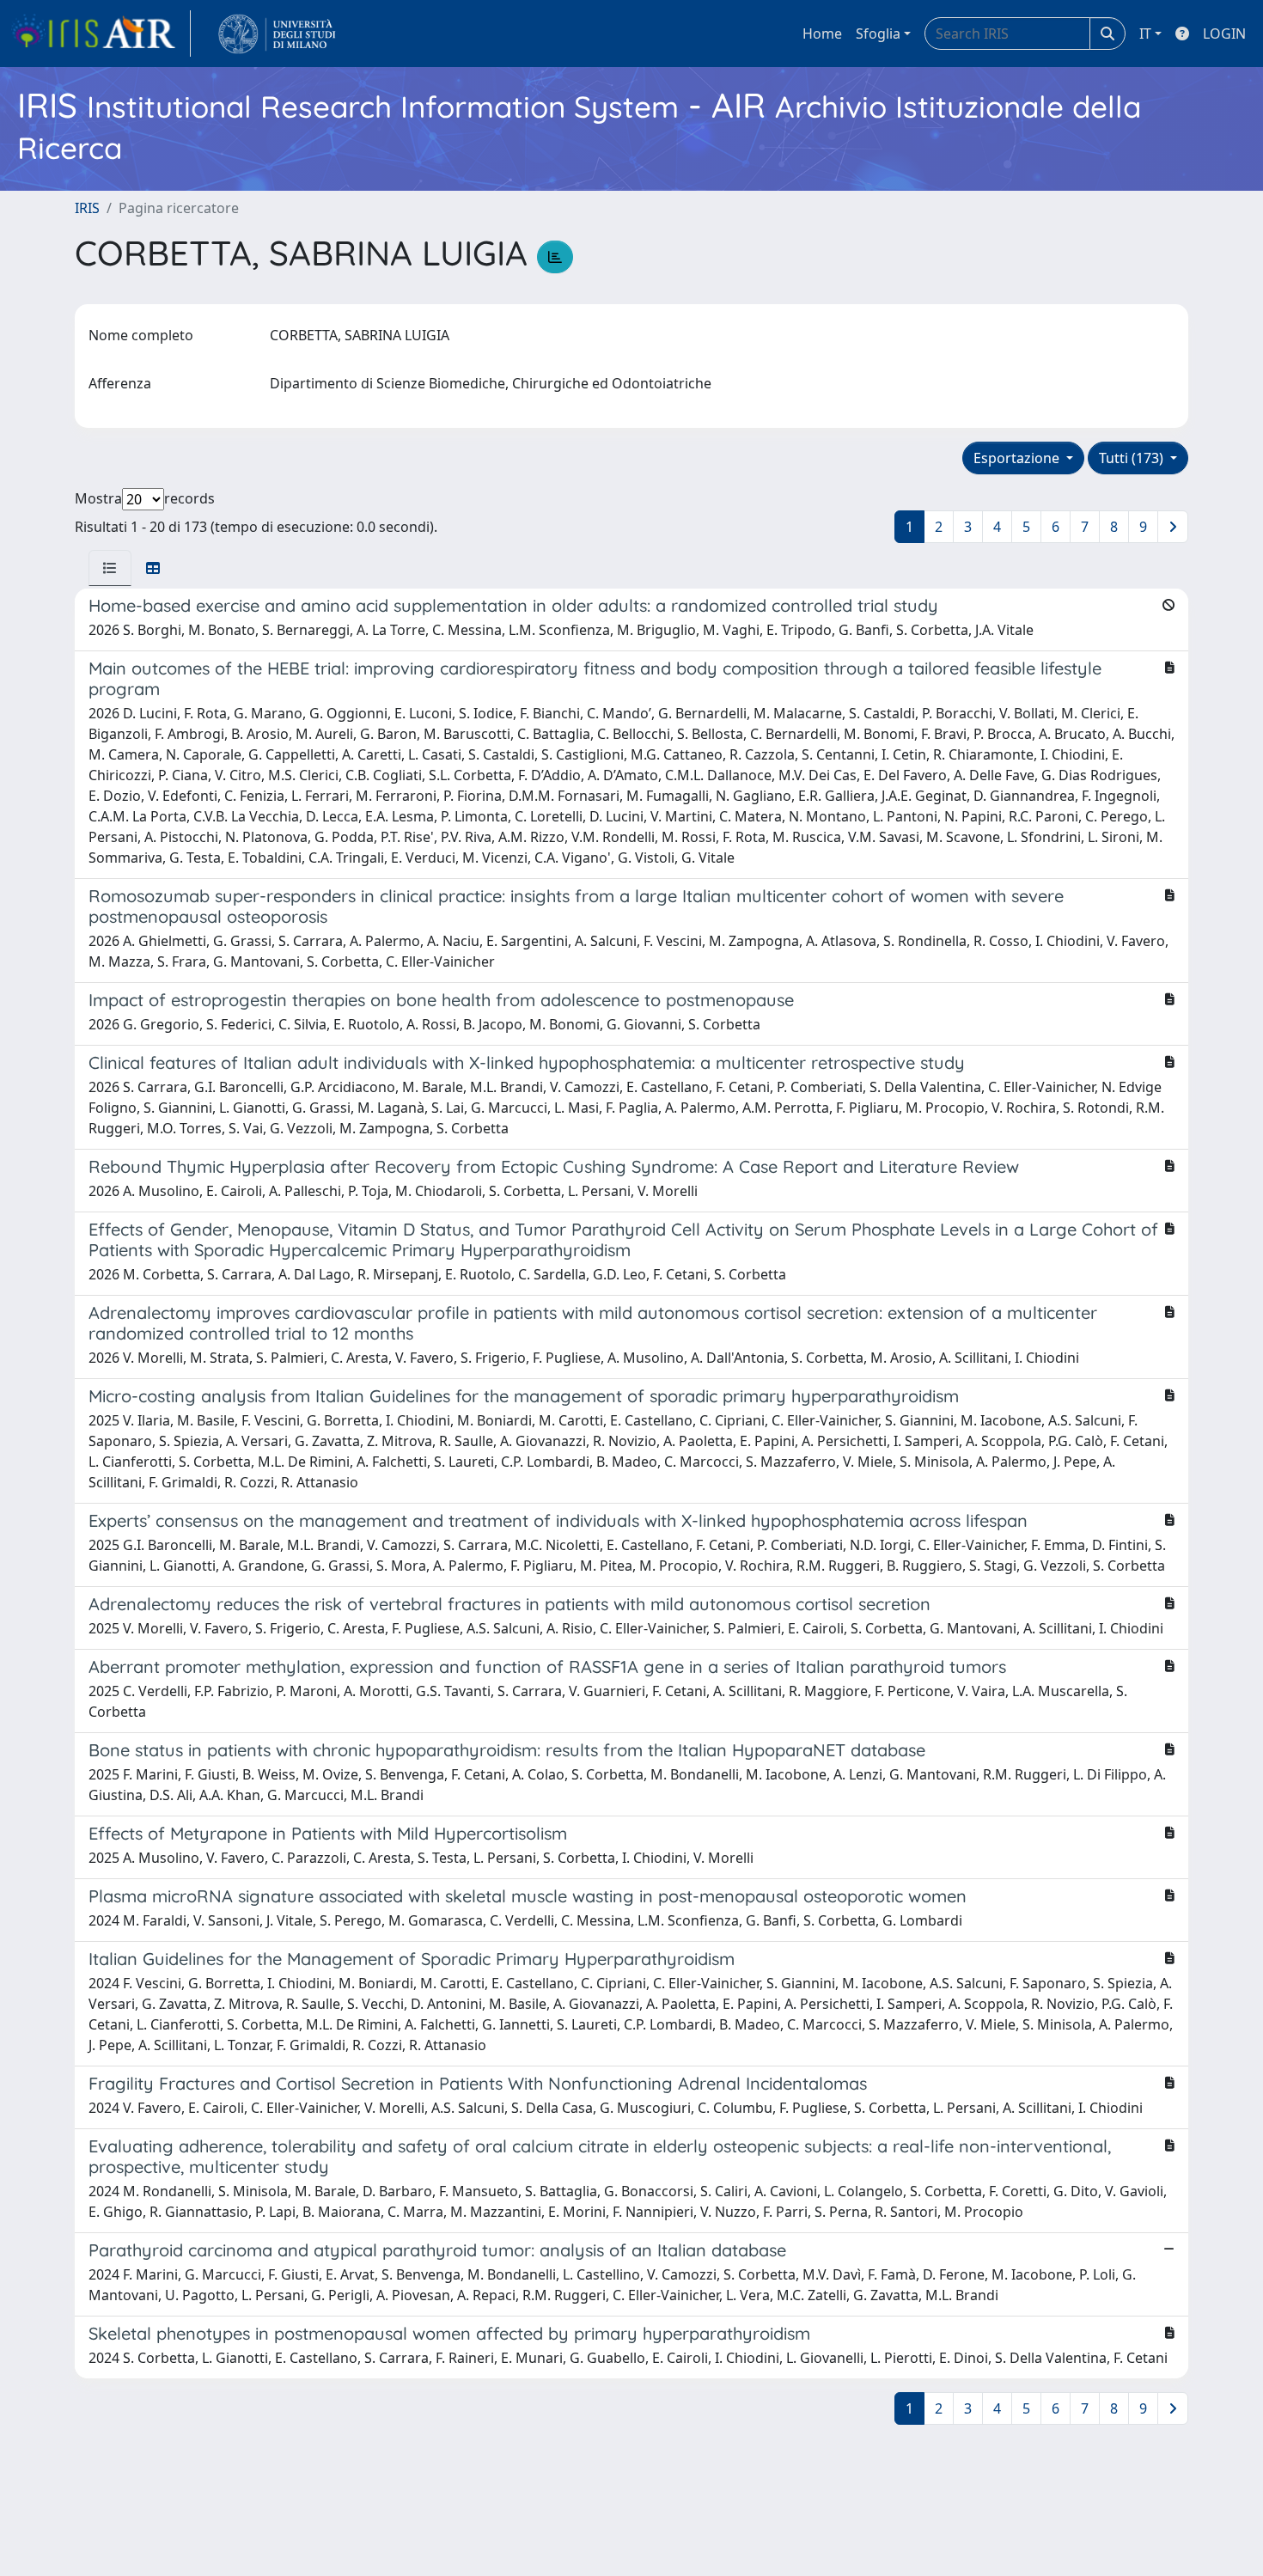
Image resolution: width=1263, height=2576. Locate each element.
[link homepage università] (277, 34)
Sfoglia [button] (878, 34)
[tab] (110, 568)
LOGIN (1224, 34)
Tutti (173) (1133, 458)
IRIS (87, 208)
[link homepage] (101, 34)
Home (822, 34)
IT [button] (1145, 34)
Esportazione (1018, 458)
